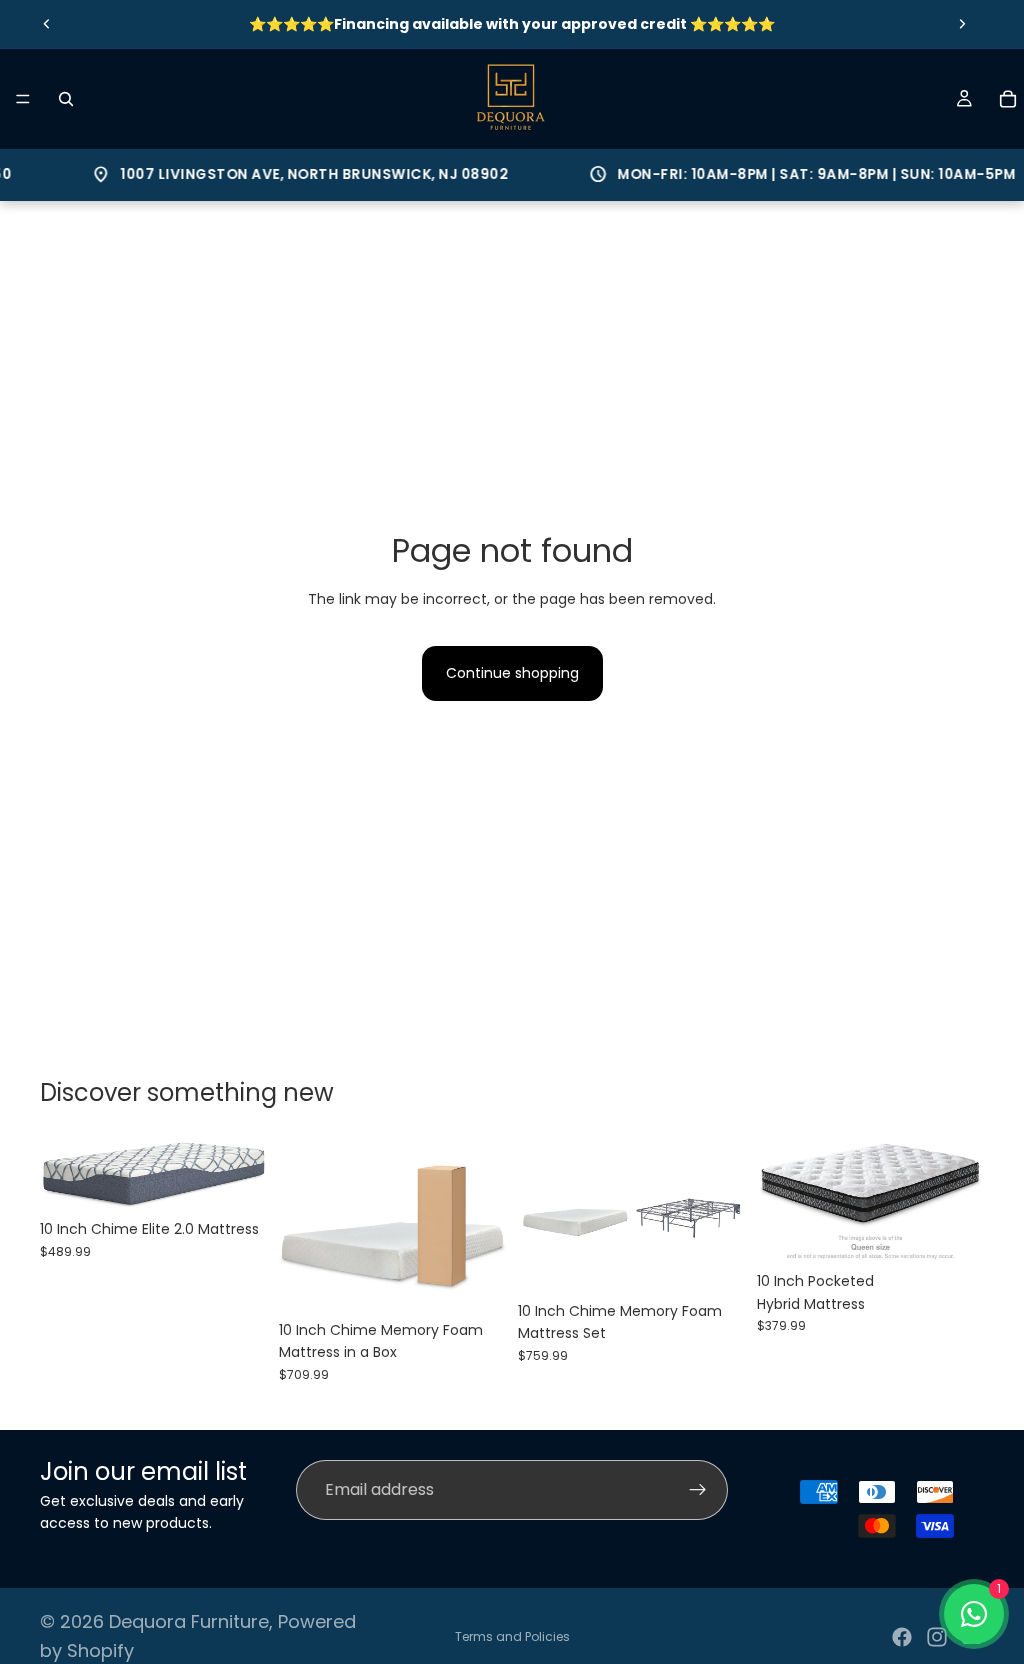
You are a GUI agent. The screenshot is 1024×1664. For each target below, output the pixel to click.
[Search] (66, 99)
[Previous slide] (47, 24)
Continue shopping (512, 673)
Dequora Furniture (189, 1621)
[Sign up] (698, 1490)
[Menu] (23, 99)
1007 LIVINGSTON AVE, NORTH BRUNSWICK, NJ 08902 (281, 175)
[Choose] (475, 1280)
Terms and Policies (512, 1636)
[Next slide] (962, 24)
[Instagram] (937, 1637)
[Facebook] (902, 1637)
